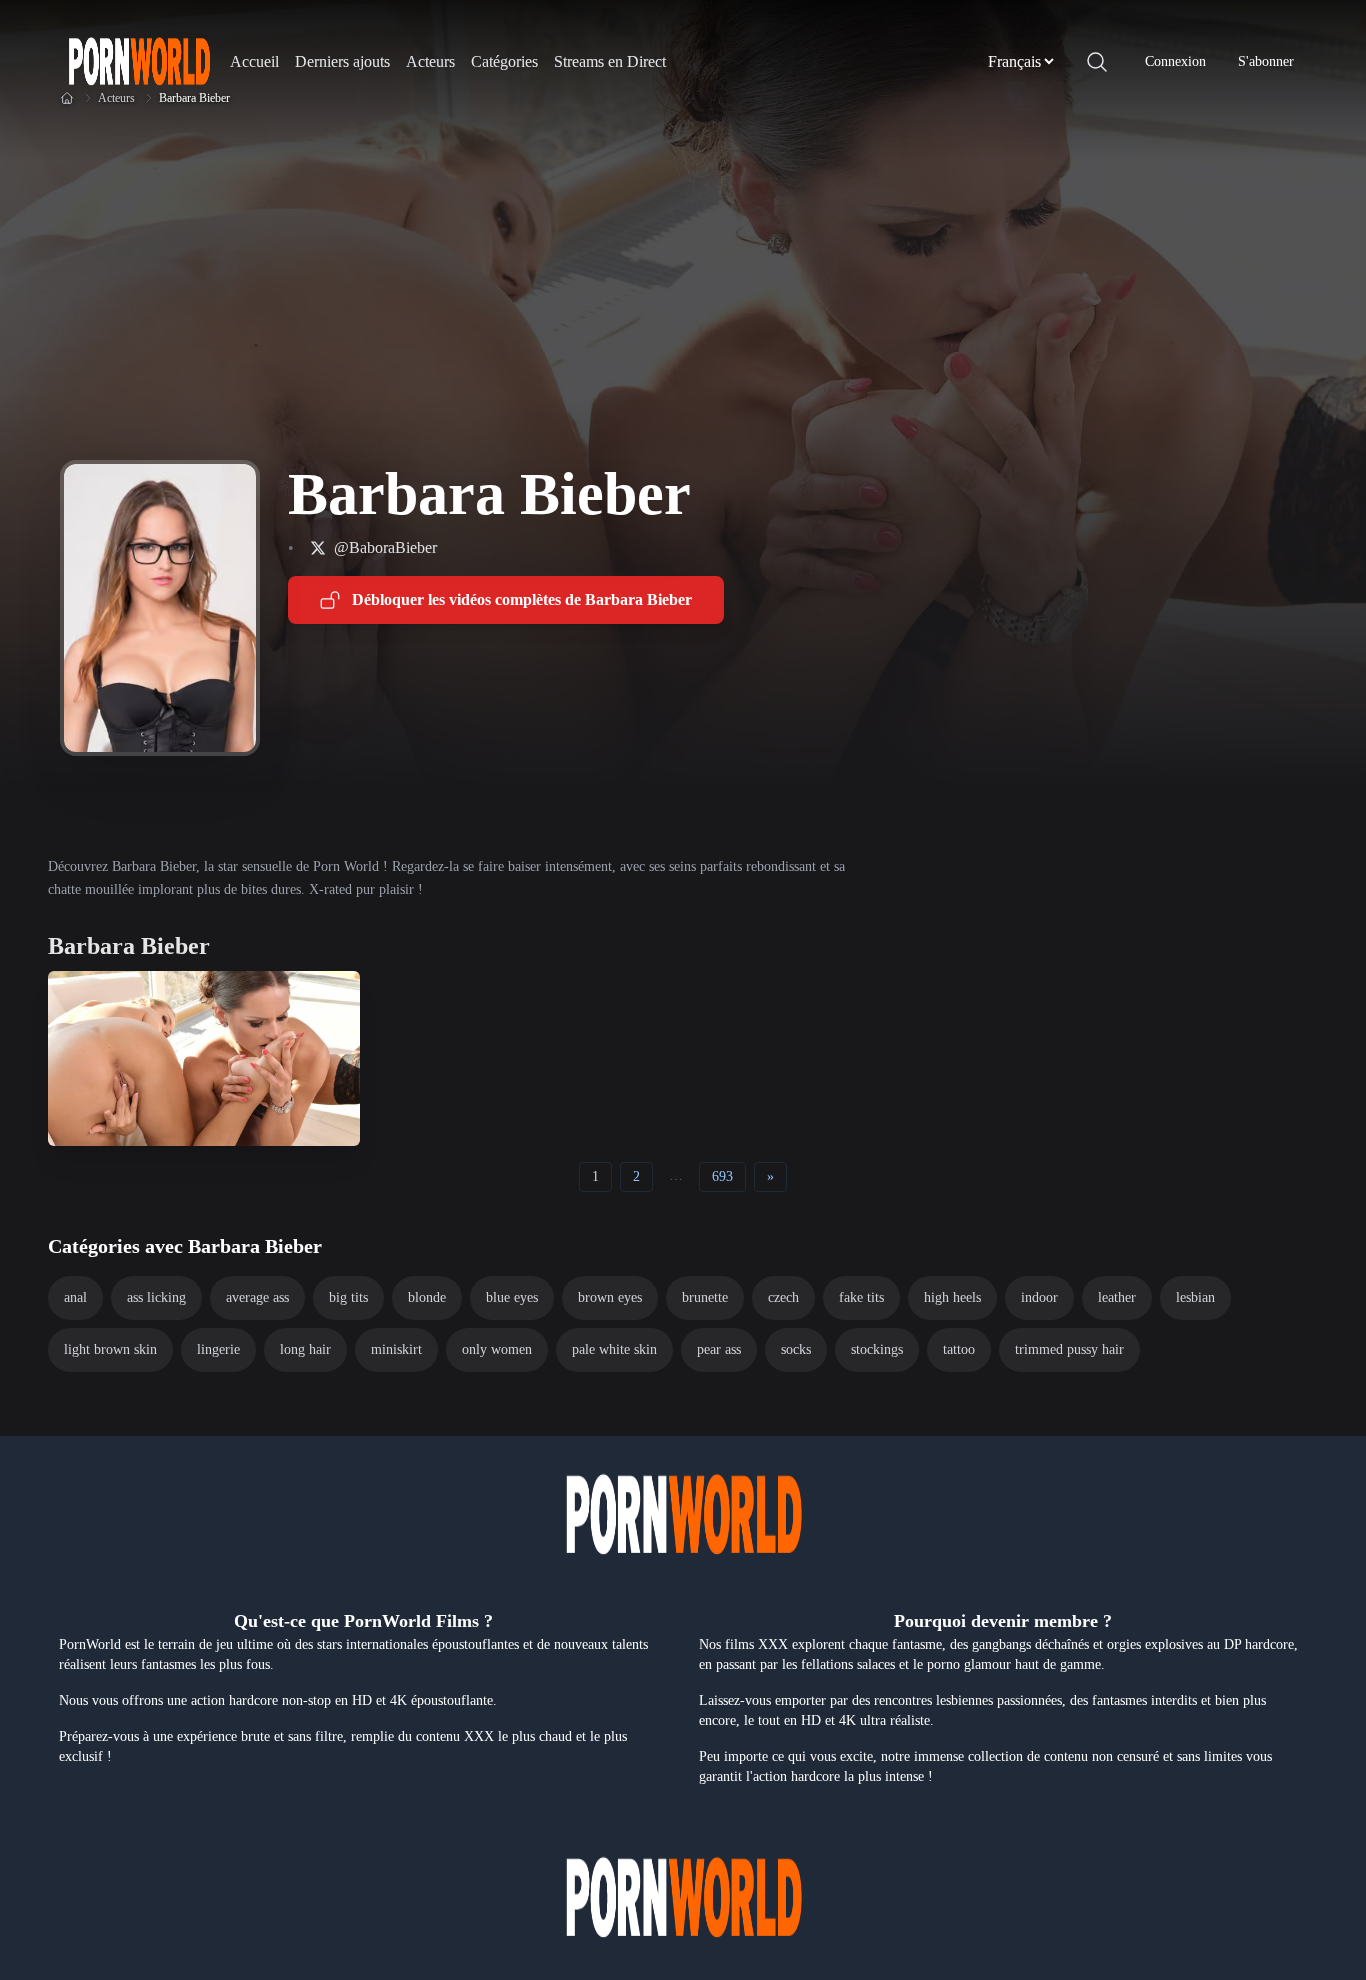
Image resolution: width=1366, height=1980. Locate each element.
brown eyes (610, 1297)
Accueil (254, 61)
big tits (348, 1297)
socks (796, 1349)
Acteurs (430, 61)
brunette (705, 1297)
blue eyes (512, 1297)
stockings (877, 1349)
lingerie (218, 1349)
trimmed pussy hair (1069, 1349)
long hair (305, 1349)
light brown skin (110, 1349)
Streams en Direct (610, 61)
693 (722, 1176)
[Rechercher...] (1097, 62)
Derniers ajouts (342, 61)
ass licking (156, 1297)
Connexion (1175, 61)
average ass (257, 1297)
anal (75, 1297)
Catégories (504, 61)
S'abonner (1266, 61)
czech (783, 1297)
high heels (952, 1297)
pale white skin (614, 1349)
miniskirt (396, 1349)
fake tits (861, 1297)
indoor (1039, 1297)
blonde (427, 1297)
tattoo (959, 1349)
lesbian (1195, 1297)
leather (1117, 1297)
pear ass (719, 1349)
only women (497, 1349)
